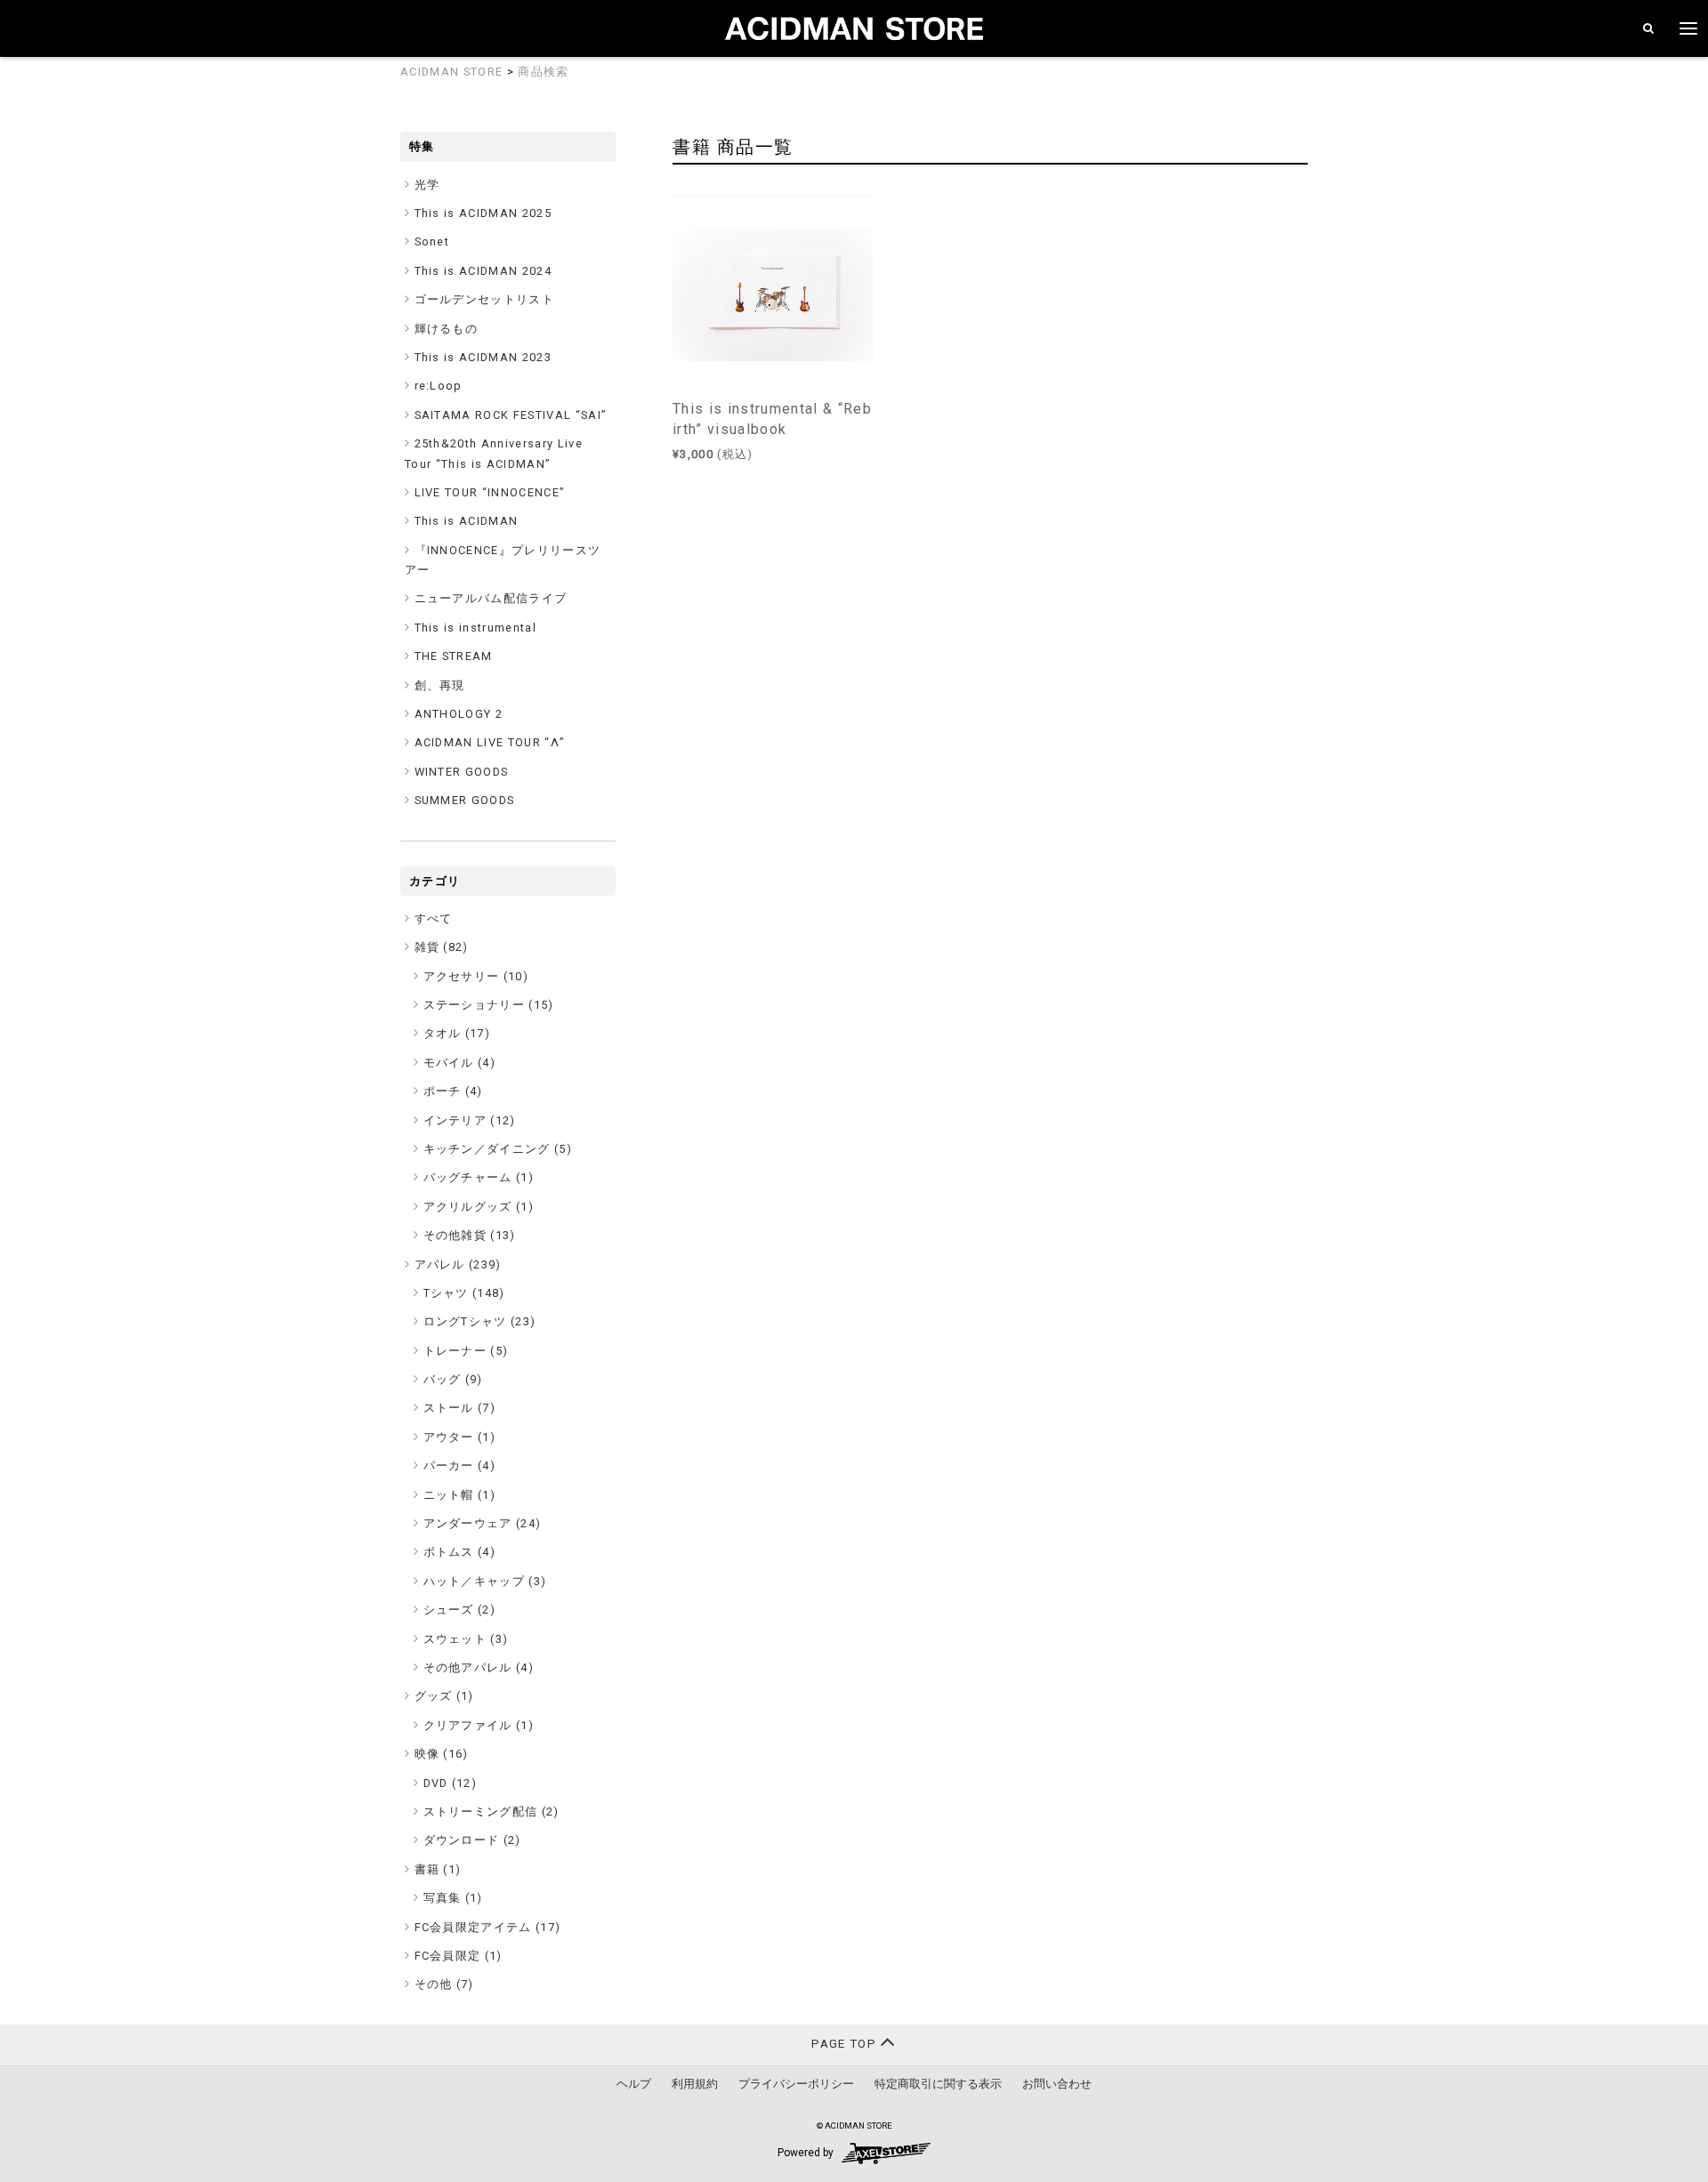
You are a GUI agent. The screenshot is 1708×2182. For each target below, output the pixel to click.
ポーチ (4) (453, 1091)
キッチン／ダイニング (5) (498, 1149)
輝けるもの (447, 329)
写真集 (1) (453, 1898)
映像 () (442, 1754)
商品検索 (543, 72)
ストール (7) (460, 1408)
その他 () (444, 1984)
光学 (427, 185)
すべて (434, 918)
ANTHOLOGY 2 (459, 714)
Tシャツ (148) (464, 1293)
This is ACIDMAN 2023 (483, 357)
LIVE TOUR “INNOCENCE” (490, 492)
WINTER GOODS (462, 772)
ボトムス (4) (460, 1552)
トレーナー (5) (466, 1351)
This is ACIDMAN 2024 (483, 271)
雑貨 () (442, 947)
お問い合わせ (1057, 2084)
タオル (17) (457, 1033)
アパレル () (458, 1264)
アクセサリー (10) (476, 976)
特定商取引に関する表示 (938, 2084)
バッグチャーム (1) (479, 1177)
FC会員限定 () (459, 1956)
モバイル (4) (460, 1063)
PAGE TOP (846, 2044)
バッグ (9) (453, 1379)
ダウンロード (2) (472, 1840)
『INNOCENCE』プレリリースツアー (503, 560)
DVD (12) (451, 1783)
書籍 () (438, 1869)
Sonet (432, 242)
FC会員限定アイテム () (488, 1927)
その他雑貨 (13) (470, 1235)
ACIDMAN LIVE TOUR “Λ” (490, 742)
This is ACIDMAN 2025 (483, 213)
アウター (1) (460, 1437)
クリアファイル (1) (479, 1725)
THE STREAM (454, 656)
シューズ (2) (460, 1610)
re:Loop (439, 386)
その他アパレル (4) (479, 1667)
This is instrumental (476, 628)
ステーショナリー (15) (489, 1005)
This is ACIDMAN (467, 521)
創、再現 (440, 685)
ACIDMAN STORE (451, 72)
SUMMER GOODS (465, 800)
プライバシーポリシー (796, 2084)
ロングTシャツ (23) (480, 1321)
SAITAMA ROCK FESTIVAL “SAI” (511, 415)
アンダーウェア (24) (483, 1523)
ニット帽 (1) (460, 1495)
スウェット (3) (466, 1639)
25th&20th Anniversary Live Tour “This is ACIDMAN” (494, 453)
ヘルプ (634, 2084)
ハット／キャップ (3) (485, 1581)
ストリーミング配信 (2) (491, 1812)
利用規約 (695, 2084)
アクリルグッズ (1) (479, 1207)
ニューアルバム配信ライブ (491, 598)
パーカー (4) (460, 1465)
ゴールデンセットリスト (485, 299)
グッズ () (444, 1696)
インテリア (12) (470, 1120)
